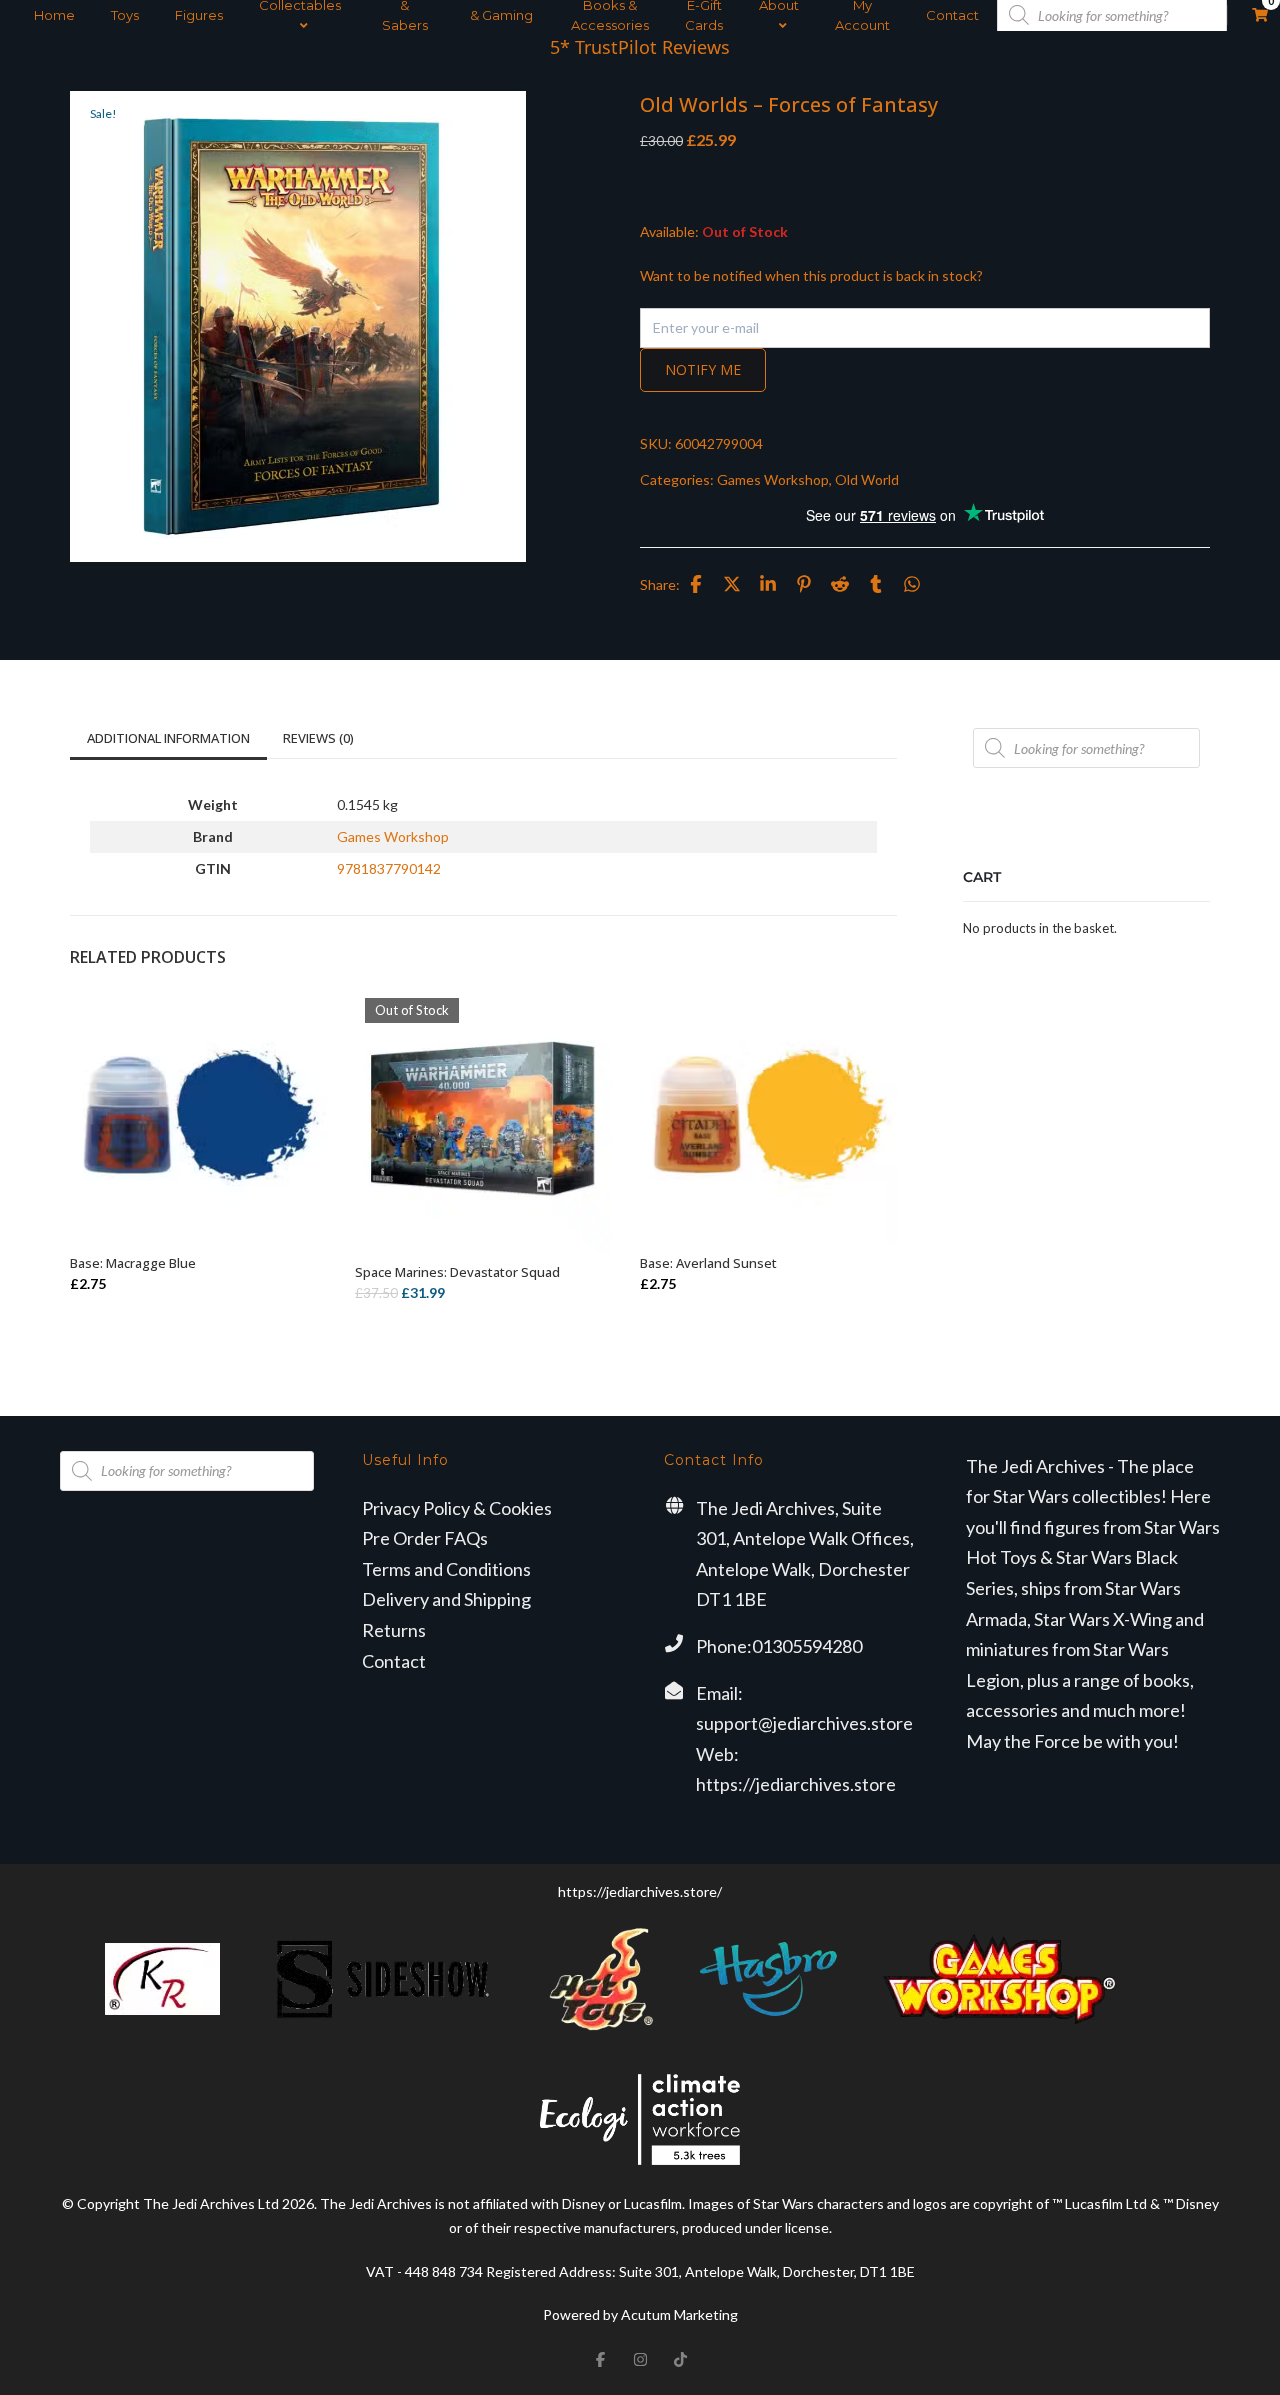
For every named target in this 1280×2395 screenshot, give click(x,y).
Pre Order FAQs (425, 1538)
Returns (394, 1630)
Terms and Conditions (446, 1569)
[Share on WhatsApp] (912, 584)
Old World (867, 479)
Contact (952, 15)
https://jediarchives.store (796, 1784)
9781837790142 (389, 868)
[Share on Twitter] (732, 584)
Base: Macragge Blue (133, 1263)
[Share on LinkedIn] (768, 584)
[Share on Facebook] (696, 584)
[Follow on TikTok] (680, 2359)
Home (54, 15)
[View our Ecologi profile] (640, 2119)
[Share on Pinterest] (804, 584)
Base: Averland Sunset (708, 1263)
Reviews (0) (318, 738)
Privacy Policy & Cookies (457, 1508)
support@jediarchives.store (804, 1723)
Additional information (168, 738)
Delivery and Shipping (446, 1599)
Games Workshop (773, 479)
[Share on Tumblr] (876, 584)
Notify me (703, 369)
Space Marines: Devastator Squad (457, 1272)
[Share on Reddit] (840, 584)
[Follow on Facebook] (600, 2359)
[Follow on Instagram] (640, 2359)
